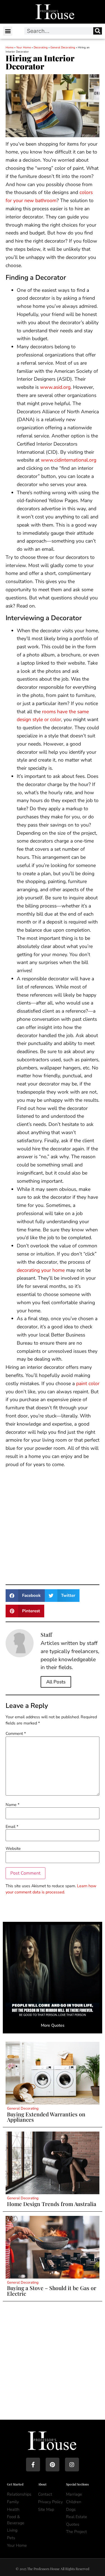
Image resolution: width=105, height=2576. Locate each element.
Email (12, 1827)
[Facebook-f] (33, 2465)
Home (10, 48)
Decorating (41, 48)
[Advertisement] (53, 1525)
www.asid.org (55, 387)
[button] (8, 31)
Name (12, 1805)
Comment (16, 1733)
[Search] (98, 31)
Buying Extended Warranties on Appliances (46, 2117)
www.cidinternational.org (69, 460)
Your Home (24, 48)
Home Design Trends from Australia (52, 2204)
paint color (88, 1383)
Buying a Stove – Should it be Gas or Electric (52, 2291)
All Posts (56, 1682)
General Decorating (63, 48)
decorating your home (41, 1270)
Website (13, 1848)
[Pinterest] (53, 2465)
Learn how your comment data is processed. (51, 1889)
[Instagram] (72, 2465)
